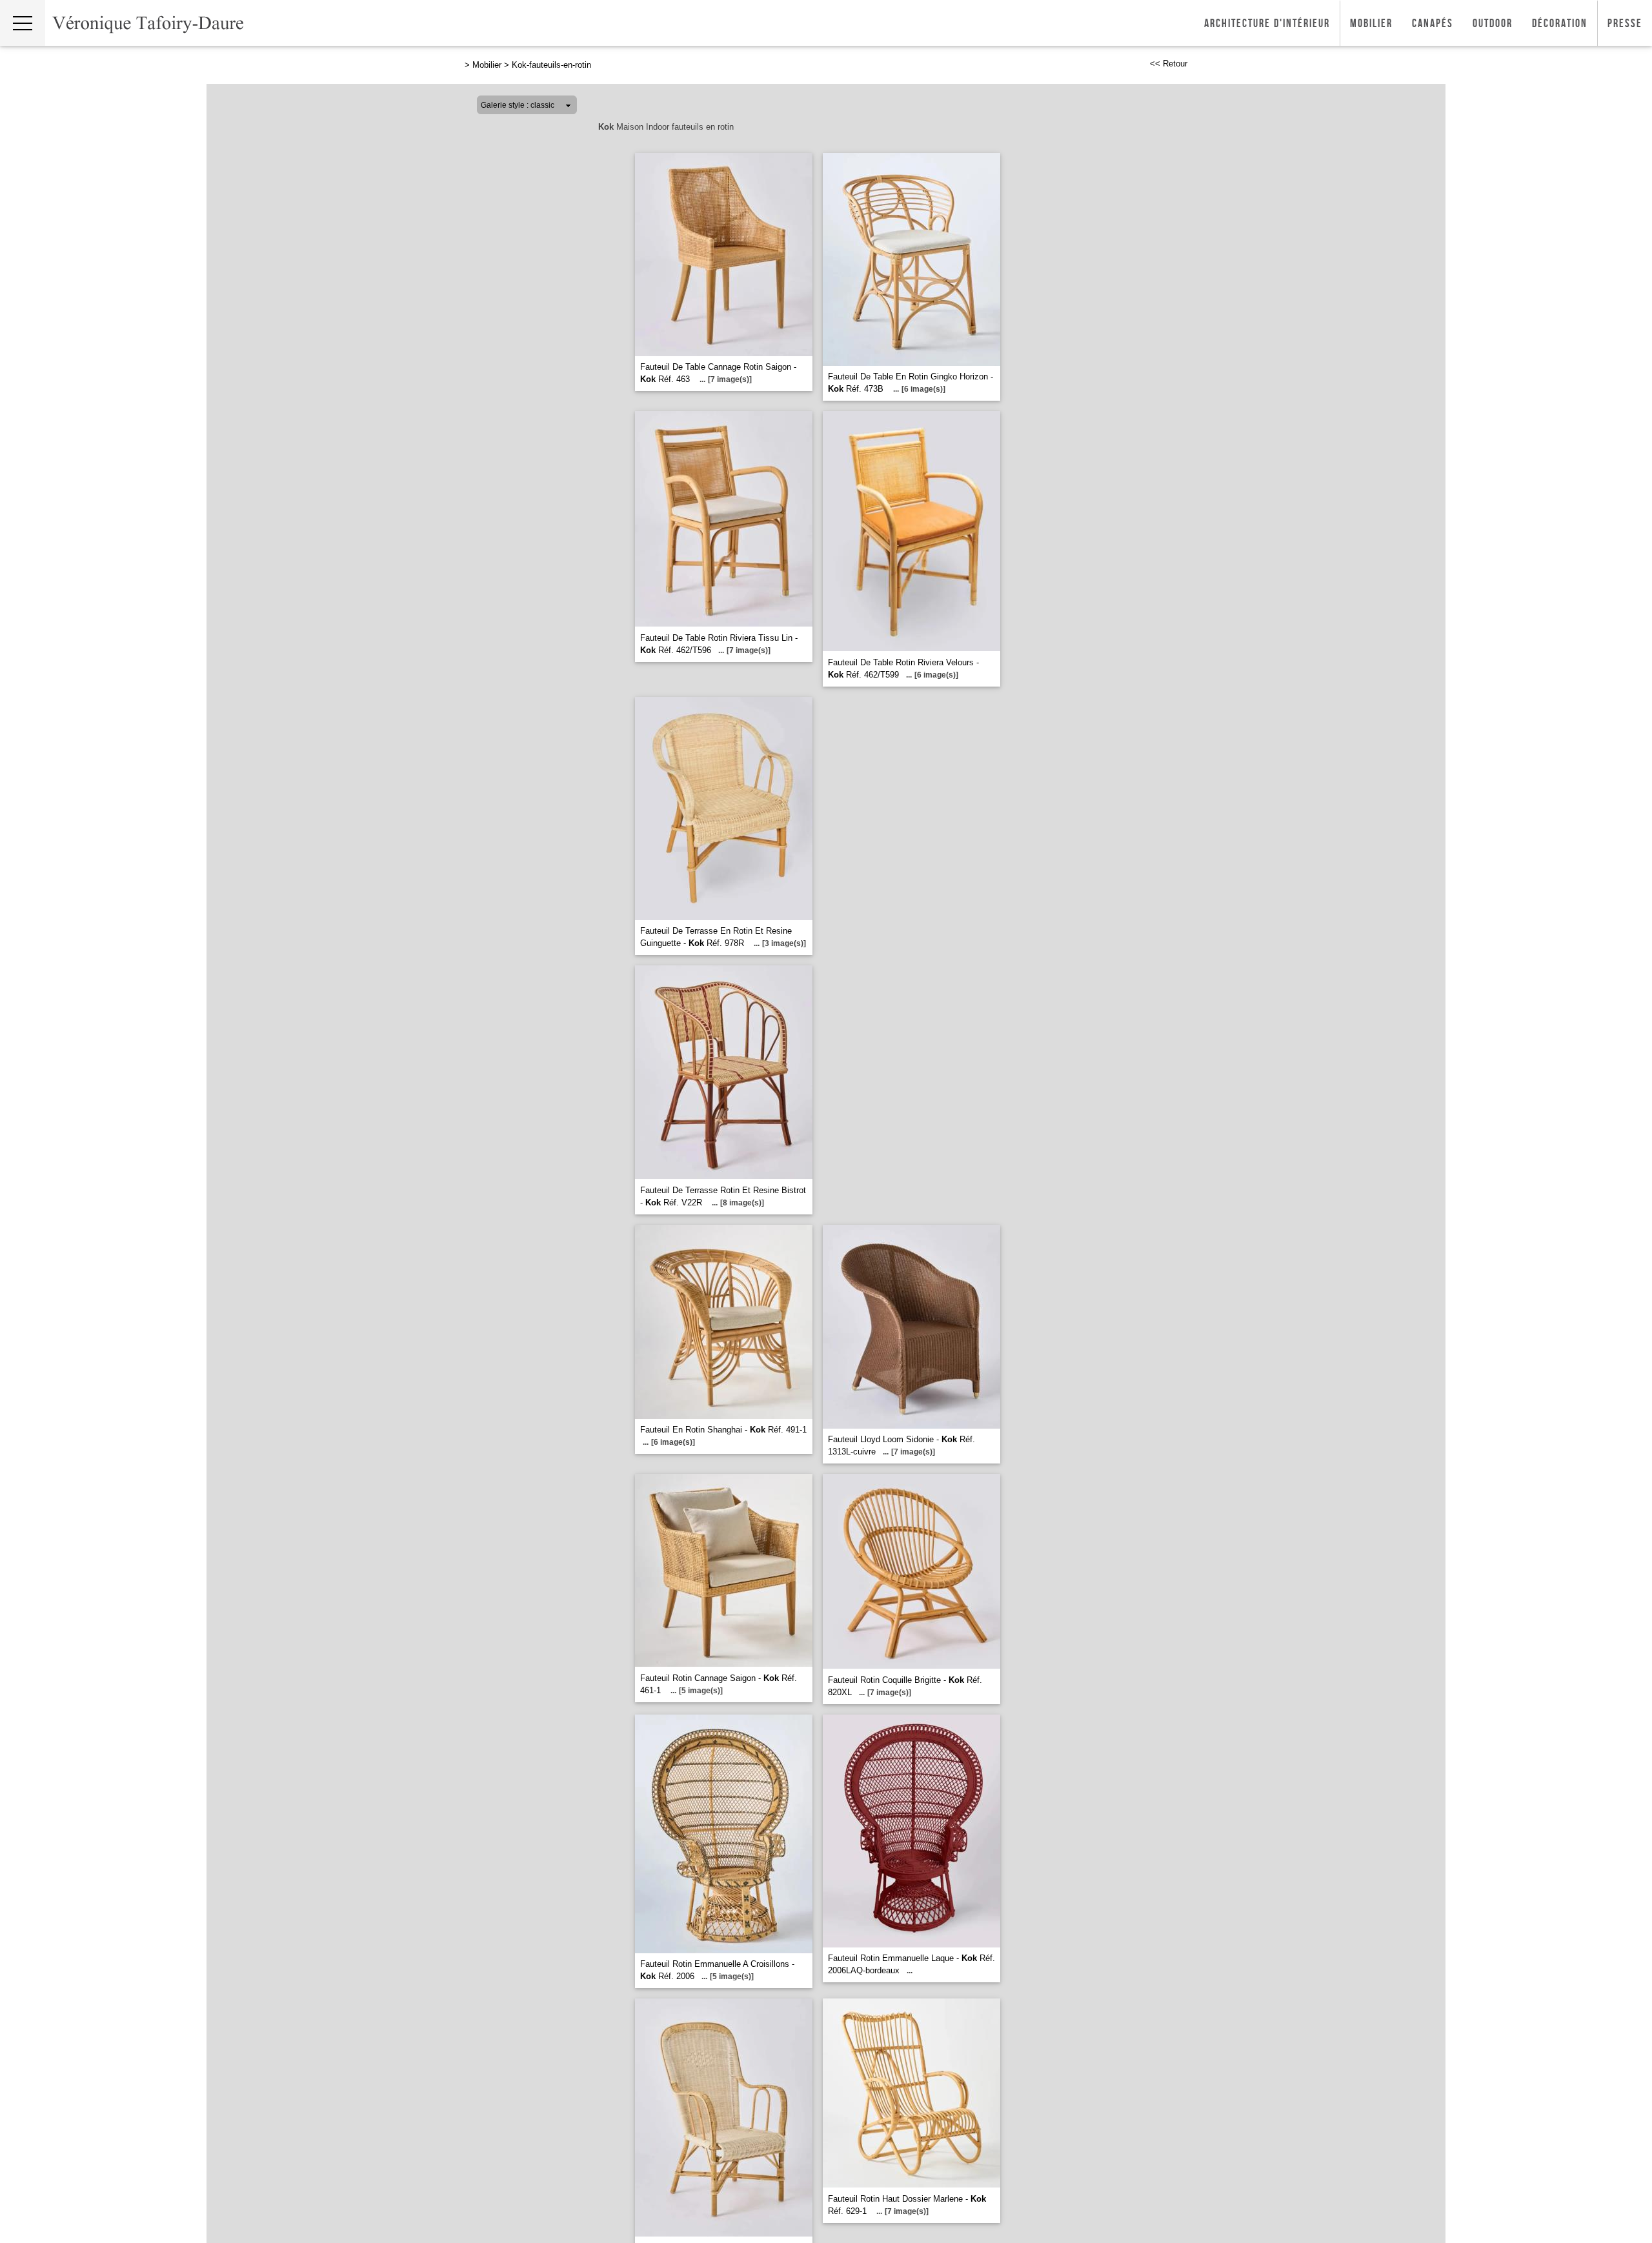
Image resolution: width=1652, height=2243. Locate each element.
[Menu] (23, 23)
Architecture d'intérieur (1267, 24)
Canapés (1433, 24)
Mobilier (1371, 24)
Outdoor (1493, 24)
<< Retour (1169, 64)
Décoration (1560, 24)
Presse (1625, 24)
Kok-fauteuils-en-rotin (551, 65)
